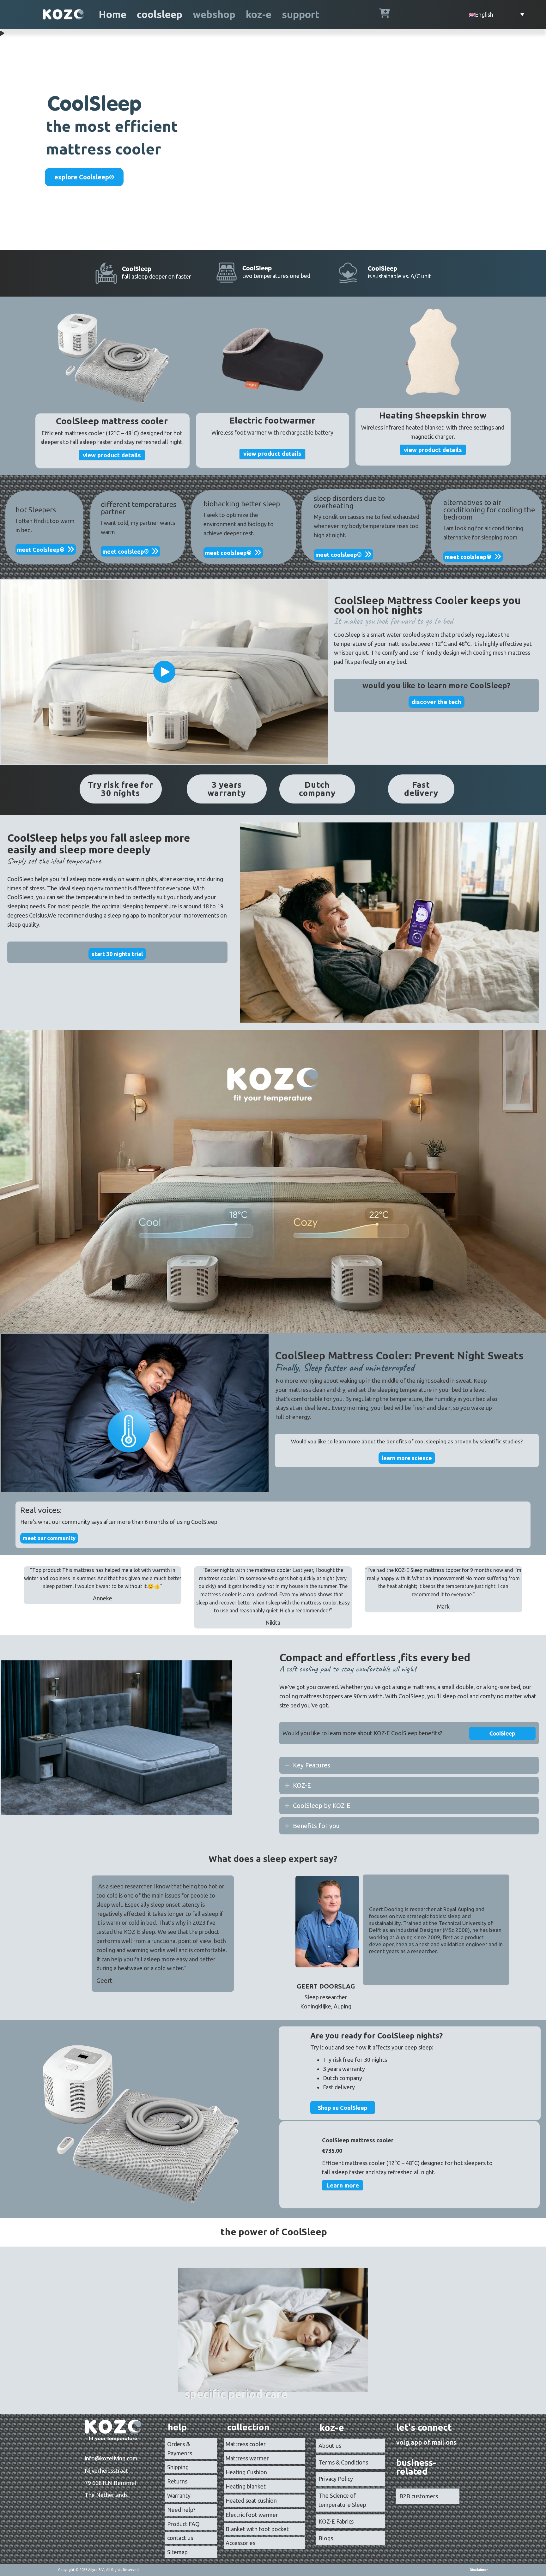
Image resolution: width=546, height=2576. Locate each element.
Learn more (343, 2185)
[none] (287, 1765)
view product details (112, 455)
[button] (164, 672)
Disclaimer (479, 2570)
